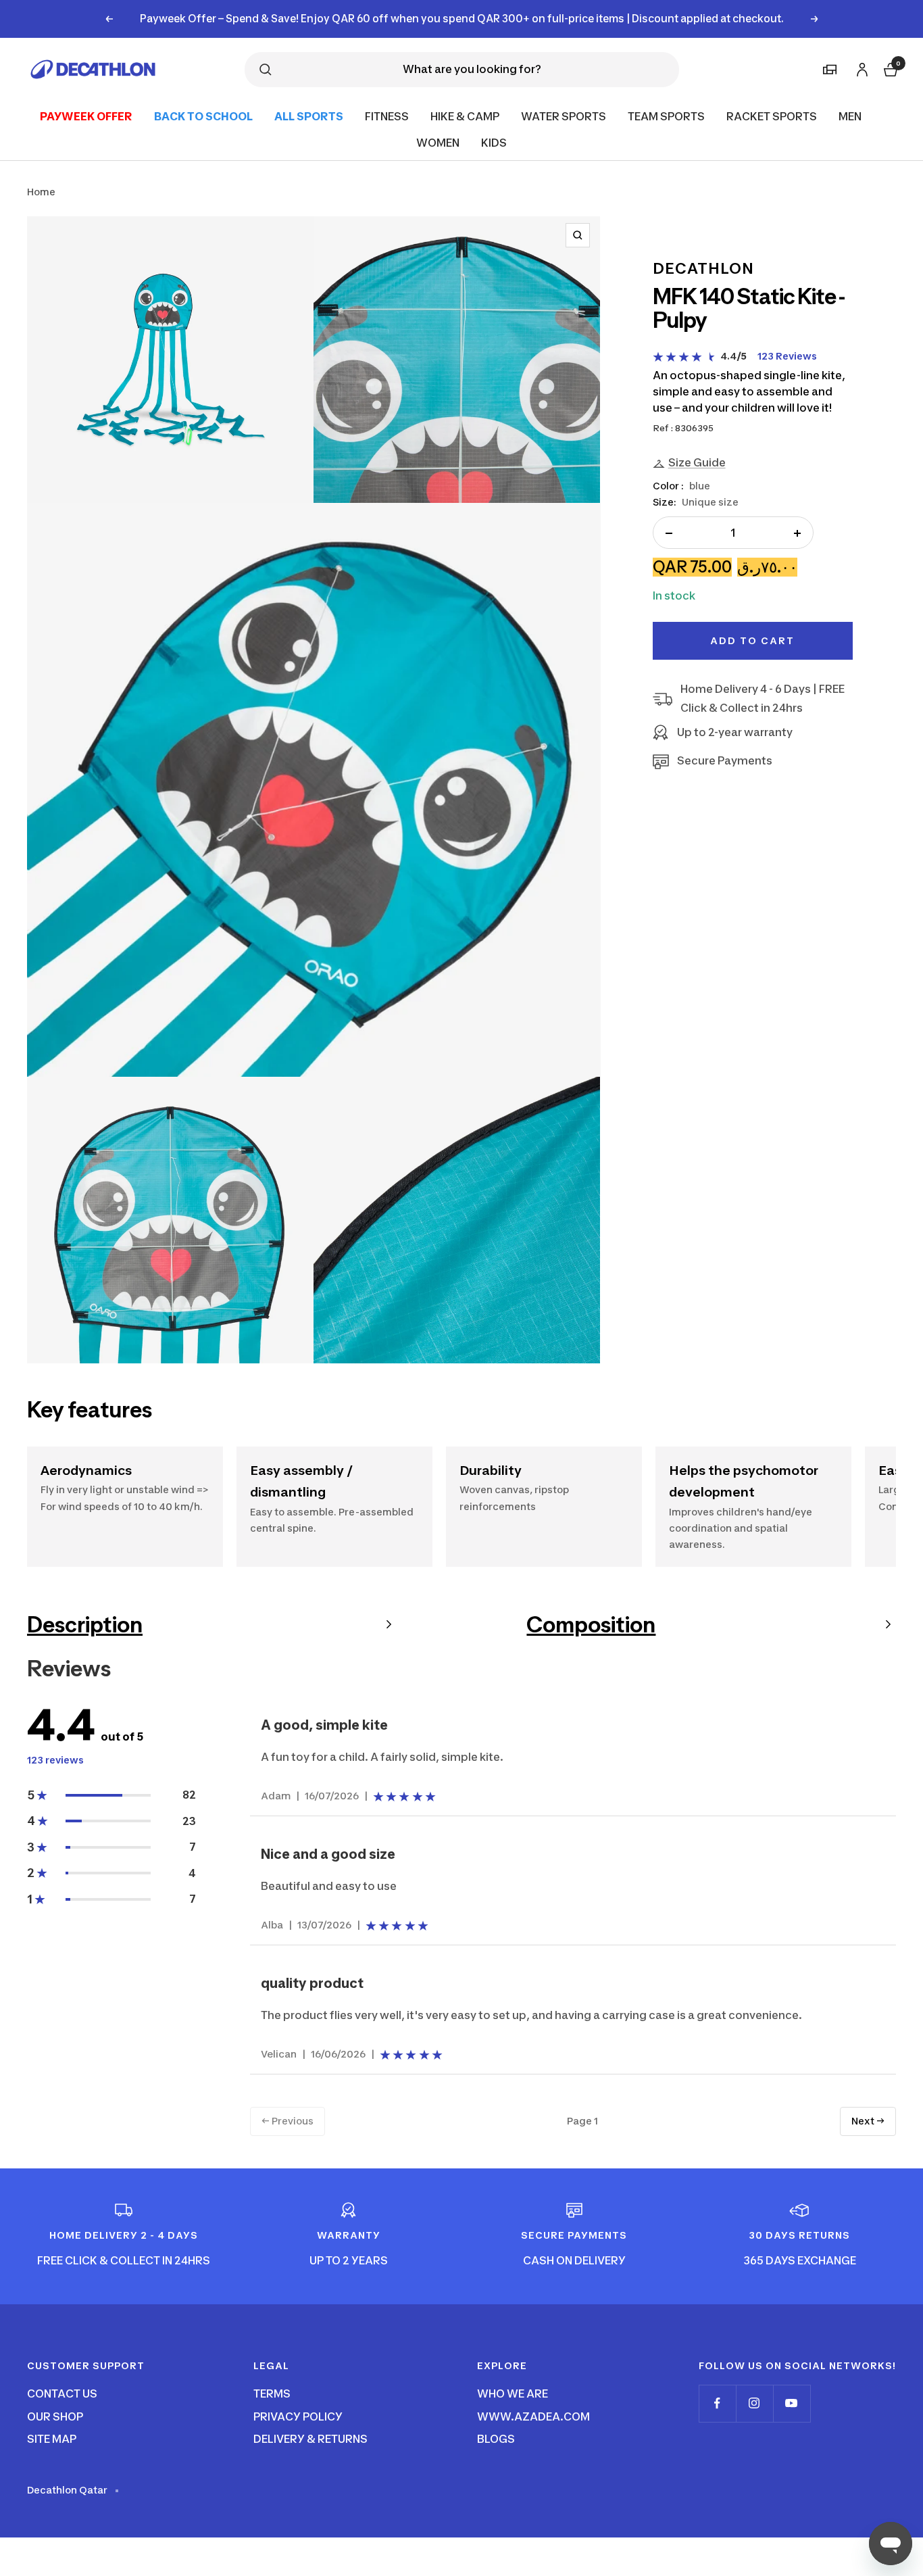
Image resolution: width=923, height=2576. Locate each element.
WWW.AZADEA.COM (533, 2416)
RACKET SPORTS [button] (772, 116)
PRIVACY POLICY (298, 2416)
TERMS (272, 2393)
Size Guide (697, 463)
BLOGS (496, 2439)
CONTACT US (62, 2393)
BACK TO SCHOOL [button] (203, 116)
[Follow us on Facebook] (717, 2403)
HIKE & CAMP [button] (465, 116)
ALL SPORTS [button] (309, 116)
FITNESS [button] (387, 116)
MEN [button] (850, 116)
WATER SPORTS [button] (564, 116)
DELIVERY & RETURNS (310, 2439)
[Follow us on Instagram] (754, 2403)
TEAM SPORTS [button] (666, 116)
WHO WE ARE (513, 2393)
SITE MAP (52, 2439)
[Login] (860, 67)
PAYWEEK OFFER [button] (86, 116)
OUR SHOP (55, 2416)
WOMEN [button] (438, 143)
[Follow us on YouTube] (792, 2403)
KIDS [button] (494, 143)
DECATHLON (703, 268)
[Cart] (889, 68)
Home (41, 192)
